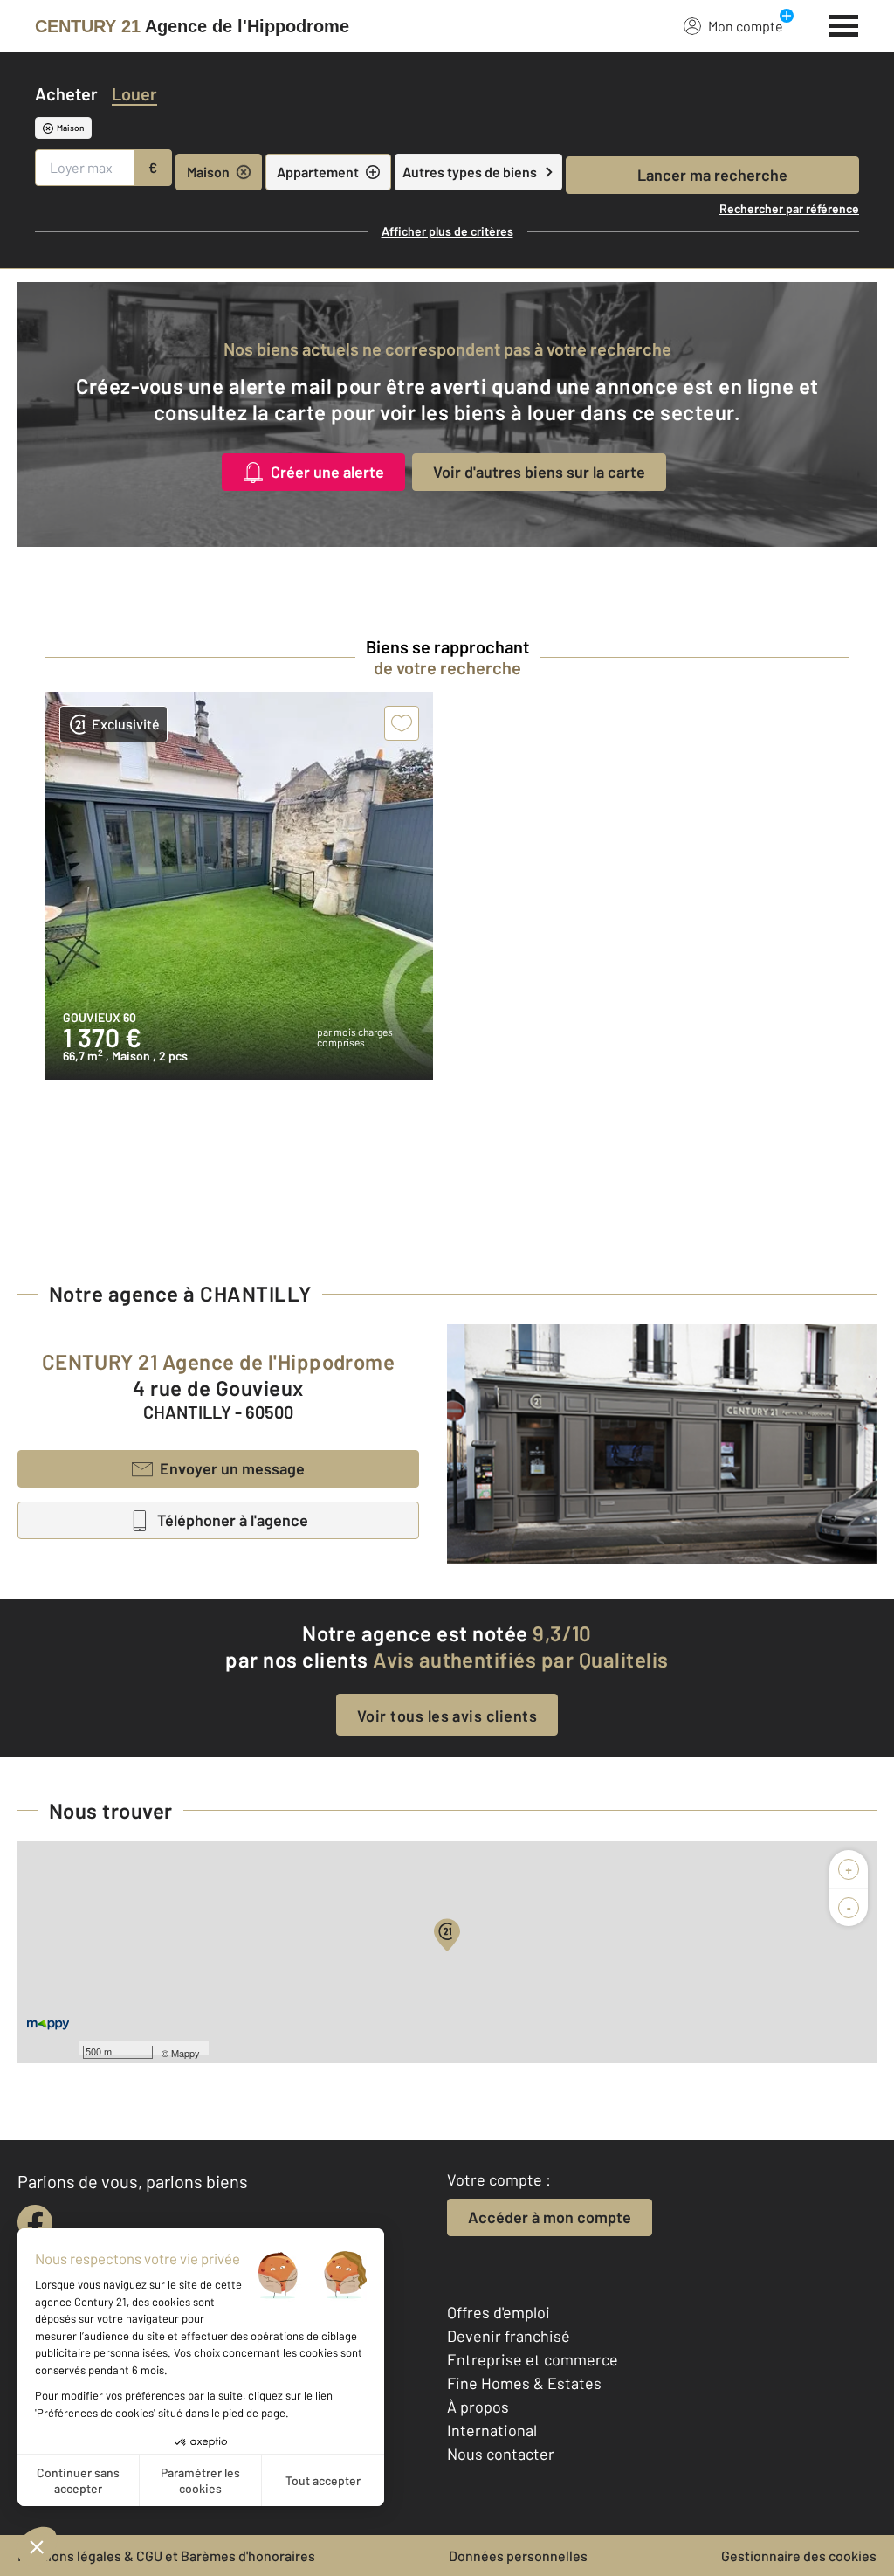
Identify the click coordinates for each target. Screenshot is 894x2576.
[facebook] (35, 2222)
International (492, 2430)
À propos (478, 2407)
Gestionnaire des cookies (799, 2555)
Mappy (186, 2053)
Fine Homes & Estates (524, 2383)
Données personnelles (518, 2555)
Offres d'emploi (499, 2312)
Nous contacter (501, 2454)
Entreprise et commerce (533, 2359)
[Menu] (844, 24)
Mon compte (746, 26)
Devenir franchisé (509, 2336)
